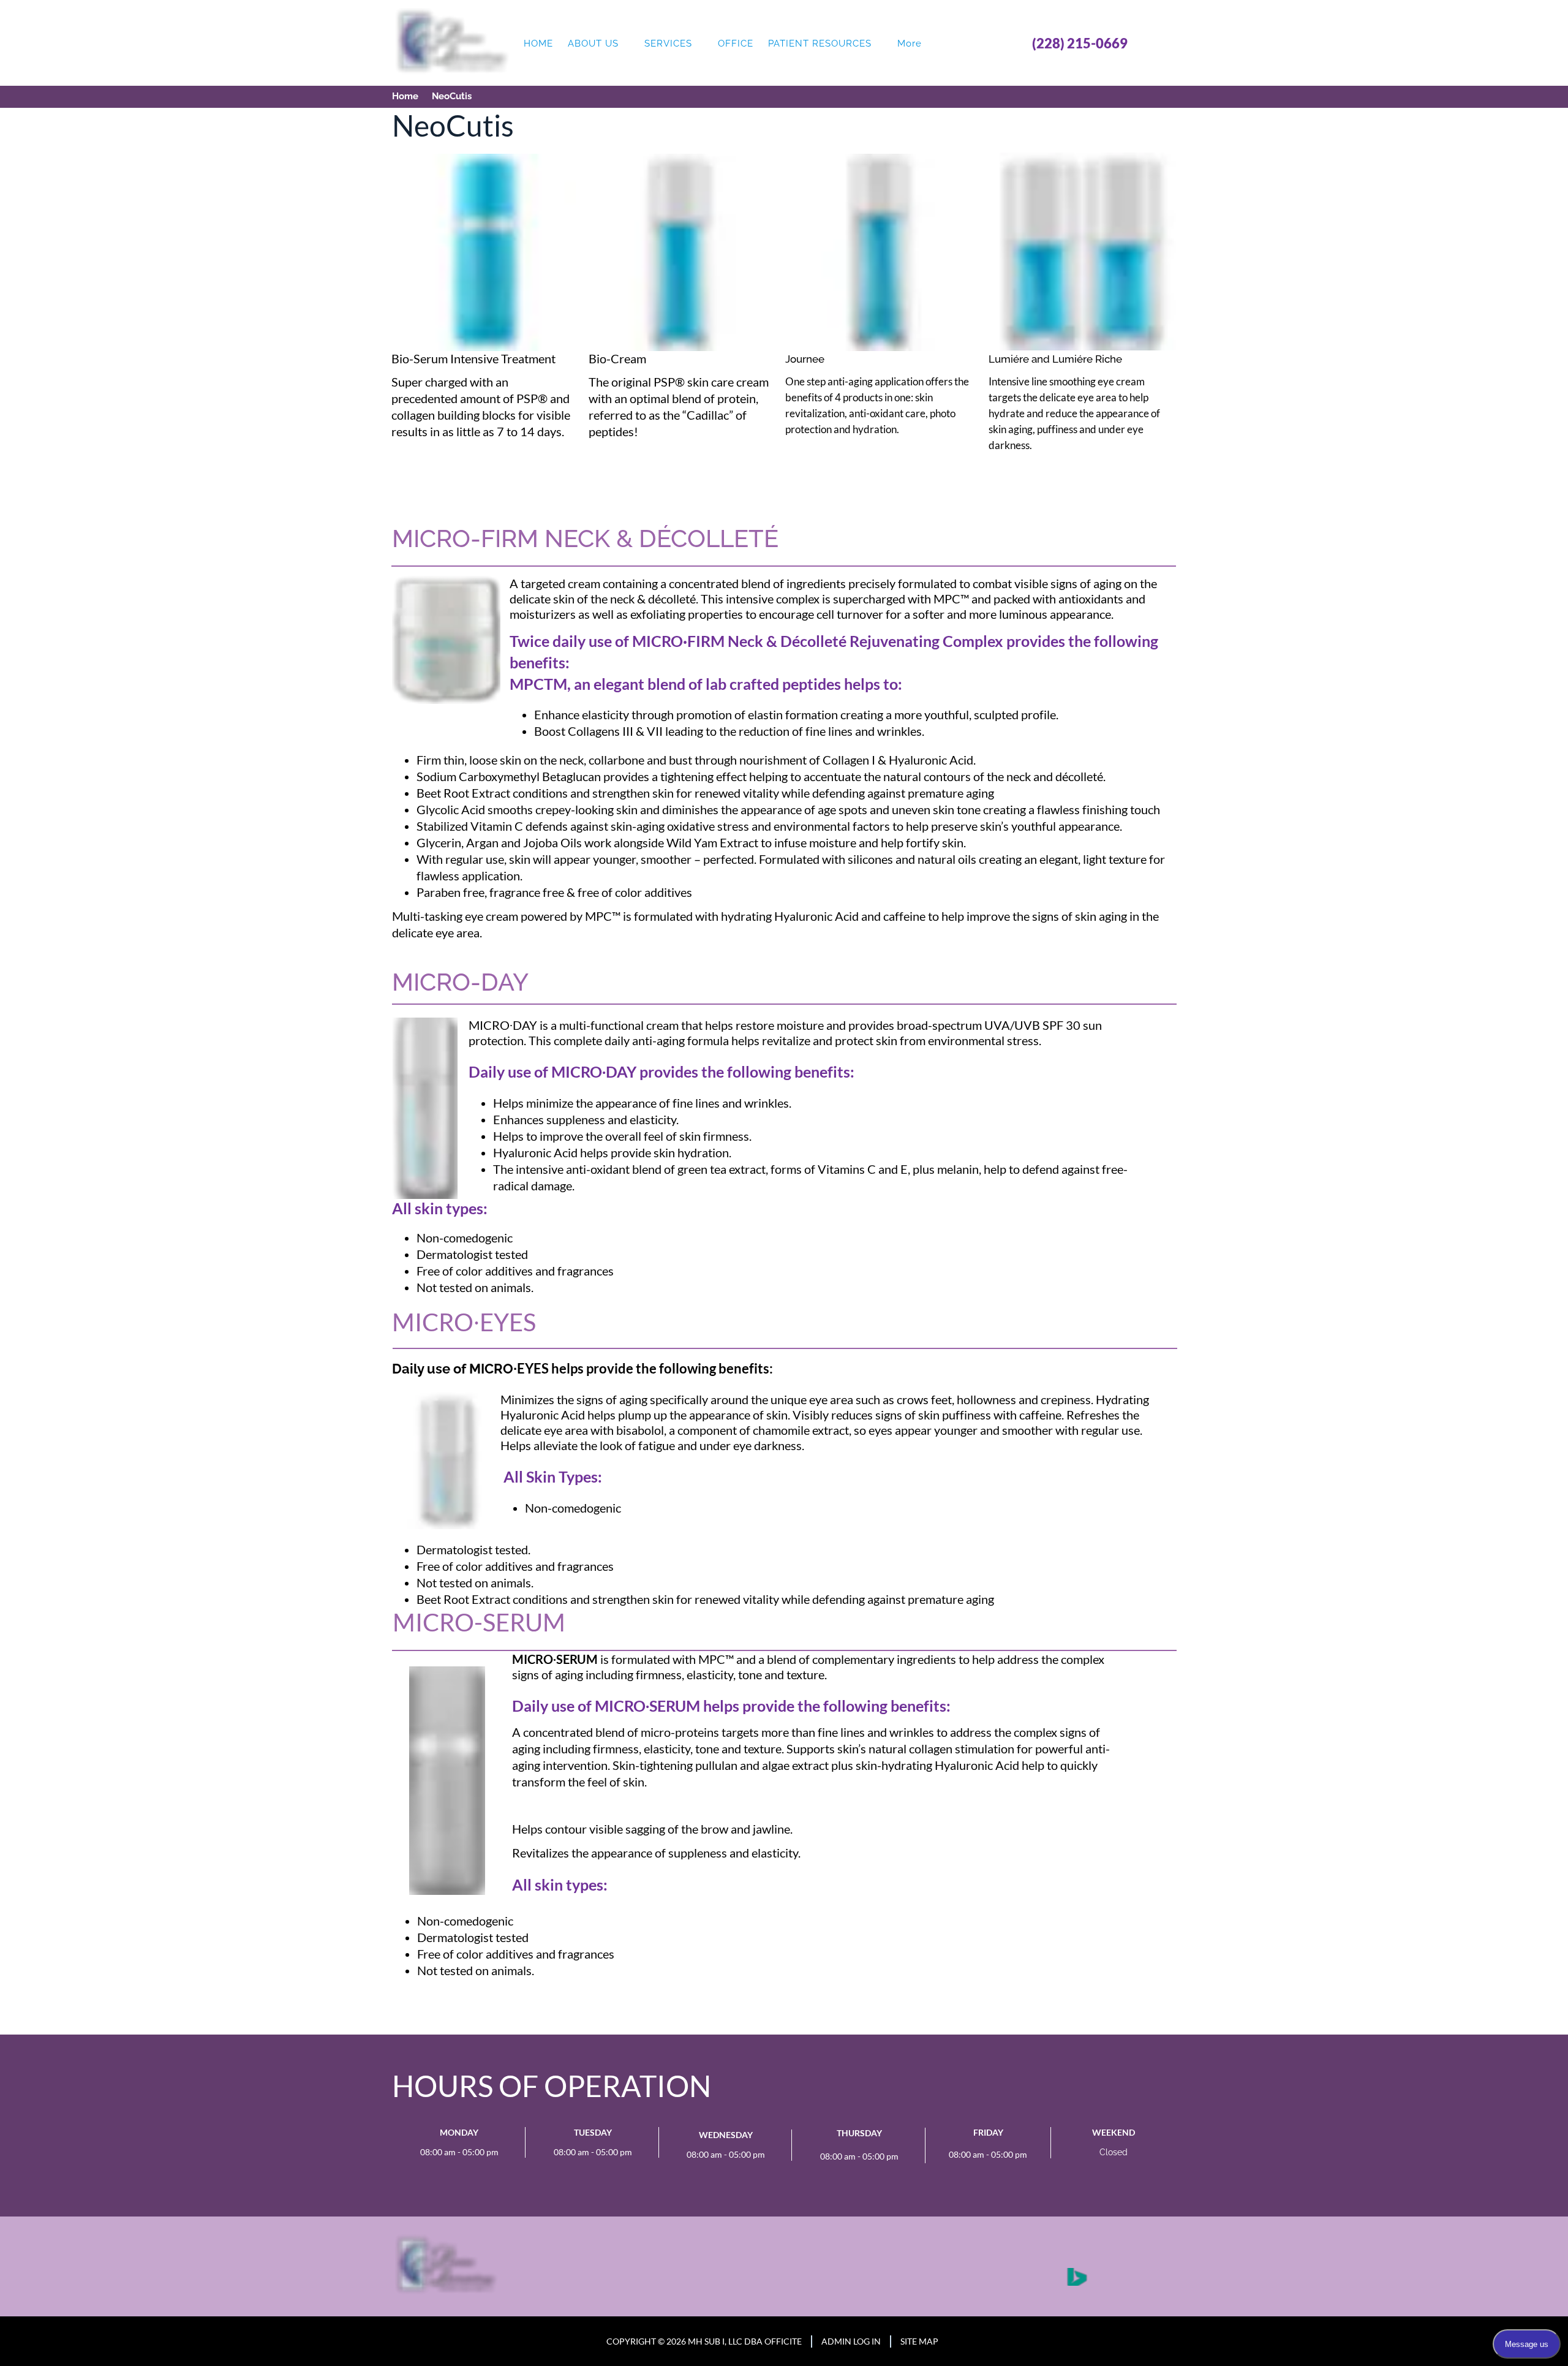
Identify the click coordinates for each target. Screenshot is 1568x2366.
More (910, 43)
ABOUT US (593, 43)
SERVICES (668, 43)
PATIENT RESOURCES (820, 43)
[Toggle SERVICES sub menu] (699, 44)
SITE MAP (919, 2341)
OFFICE (736, 43)
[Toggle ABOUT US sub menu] (626, 44)
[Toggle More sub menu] (929, 44)
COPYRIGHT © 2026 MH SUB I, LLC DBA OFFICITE (704, 2341)
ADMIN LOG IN (851, 2341)
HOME (538, 43)
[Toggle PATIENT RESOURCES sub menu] (879, 44)
